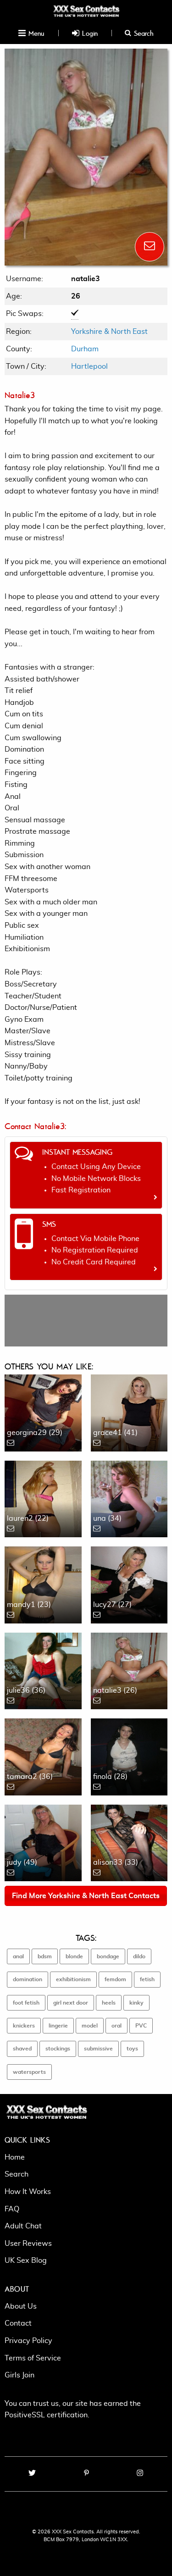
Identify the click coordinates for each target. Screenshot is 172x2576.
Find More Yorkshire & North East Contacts (86, 1896)
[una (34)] (129, 1497)
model (90, 2026)
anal (18, 1956)
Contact (18, 2323)
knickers (24, 2026)
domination (28, 1979)
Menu (35, 33)
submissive (98, 2049)
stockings (58, 2049)
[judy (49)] (43, 1841)
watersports (29, 2072)
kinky (136, 2003)
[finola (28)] (129, 1756)
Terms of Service (33, 2358)
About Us (21, 2306)
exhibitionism (73, 1979)
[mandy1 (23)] (43, 1584)
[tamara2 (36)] (43, 1756)
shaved (22, 2049)
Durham (85, 349)
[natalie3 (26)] (129, 1669)
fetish (147, 1979)
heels (109, 2003)
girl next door (71, 2003)
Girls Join (19, 2375)
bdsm (45, 1956)
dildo (139, 1956)
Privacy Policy (28, 2341)
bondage (108, 1956)
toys (132, 2049)
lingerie (58, 2026)
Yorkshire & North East (109, 332)
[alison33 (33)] (129, 1841)
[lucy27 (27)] (129, 1584)
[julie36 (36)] (43, 1669)
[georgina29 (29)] (43, 1412)
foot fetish (26, 2003)
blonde (74, 1956)
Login (89, 33)
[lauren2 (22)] (43, 1497)
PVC (141, 2026)
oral (117, 2026)
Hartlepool (89, 366)
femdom (115, 1979)
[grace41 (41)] (129, 1412)
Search (142, 33)
